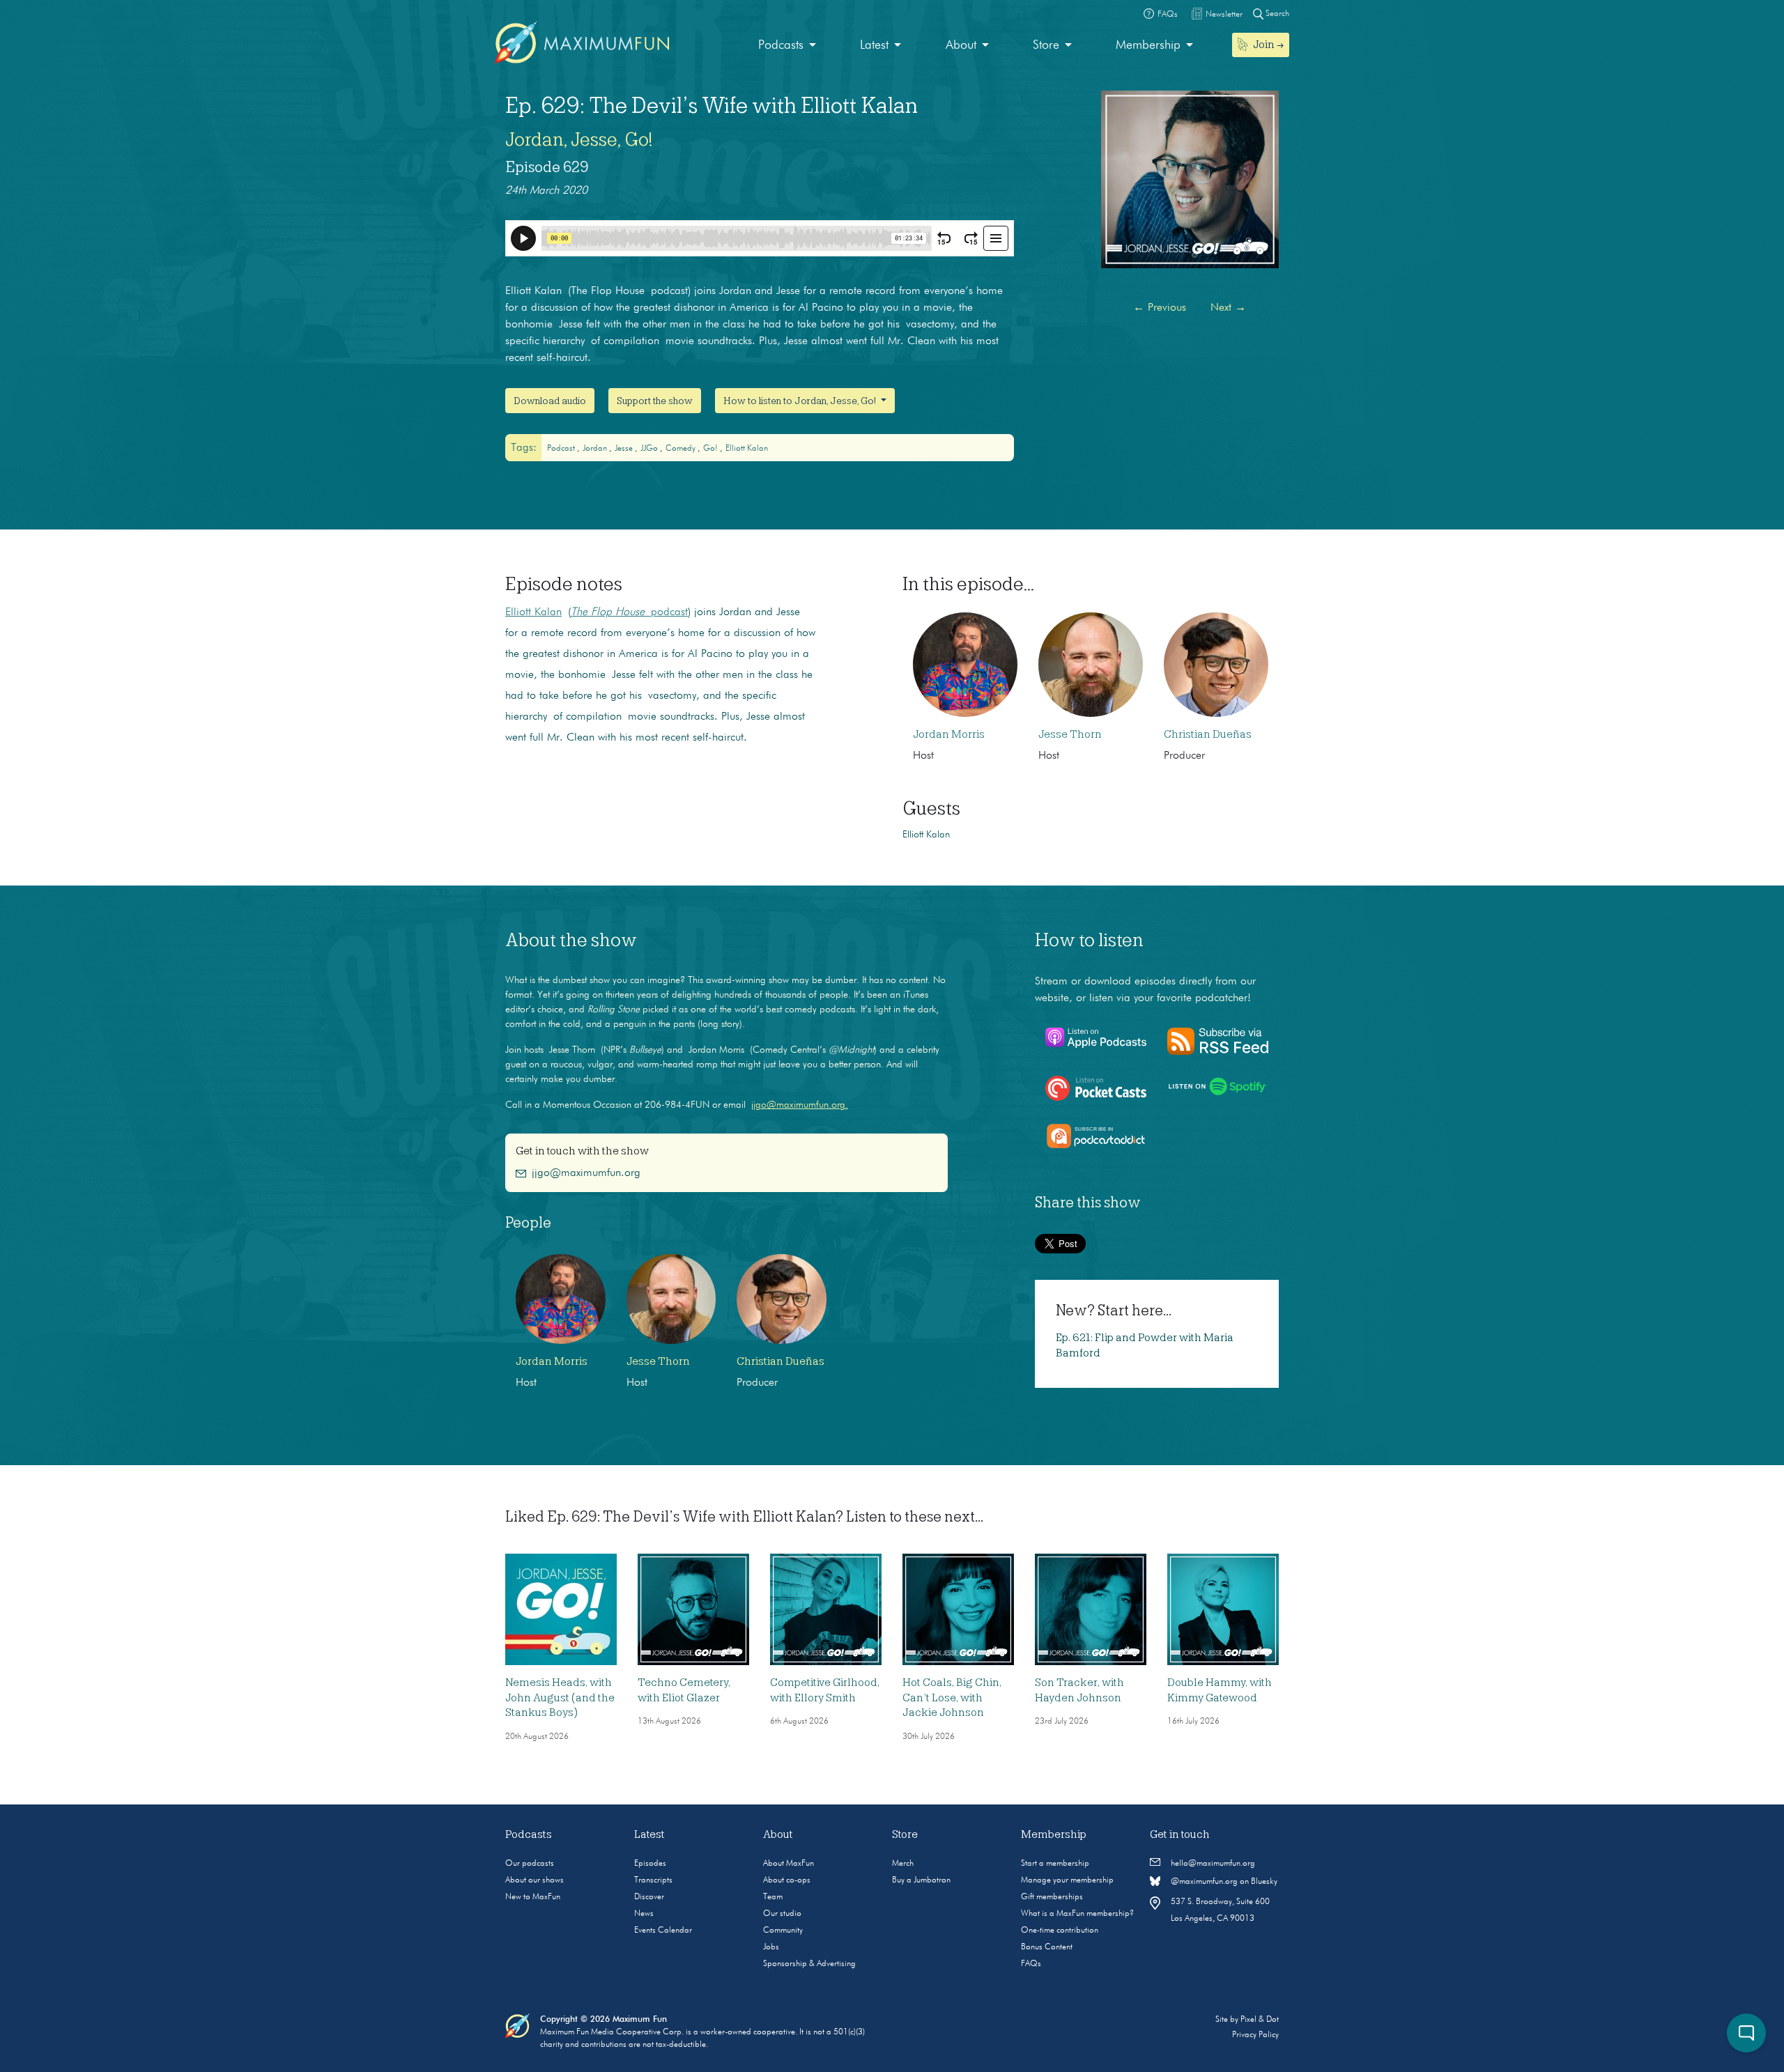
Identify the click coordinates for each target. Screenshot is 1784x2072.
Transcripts (653, 1880)
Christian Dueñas (1208, 734)
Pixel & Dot (1260, 2020)
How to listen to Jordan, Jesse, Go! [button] (801, 401)
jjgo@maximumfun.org (586, 1173)
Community (783, 1931)
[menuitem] (787, 46)
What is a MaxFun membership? (1077, 1914)
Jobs (771, 1947)
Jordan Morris (949, 734)
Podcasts (781, 45)
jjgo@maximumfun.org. (800, 1105)
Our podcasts (530, 1864)
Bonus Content (1047, 1947)
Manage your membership (1067, 1880)
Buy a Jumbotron (921, 1880)
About (961, 45)
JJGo (650, 449)
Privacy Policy (1255, 2035)
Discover (649, 1897)
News (644, 1914)
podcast (562, 449)
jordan (596, 449)
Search (1276, 14)
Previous (1160, 308)
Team (773, 1897)
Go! (712, 449)
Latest (874, 45)
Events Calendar (663, 1931)
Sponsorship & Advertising (809, 1964)
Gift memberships (1052, 1897)
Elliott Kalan (747, 449)
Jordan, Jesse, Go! (579, 139)
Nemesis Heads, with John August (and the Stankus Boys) (560, 1698)
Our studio (782, 1914)
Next (1228, 308)
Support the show (655, 401)
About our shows (535, 1880)
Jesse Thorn (1070, 734)
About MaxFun (789, 1864)
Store (1046, 45)
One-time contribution (1060, 1931)
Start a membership (1055, 1864)
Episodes (650, 1864)
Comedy (682, 449)
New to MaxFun (533, 1897)
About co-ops (787, 1880)
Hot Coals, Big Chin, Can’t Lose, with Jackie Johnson (952, 1698)
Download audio (550, 401)
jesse (625, 449)
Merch (903, 1864)
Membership (1148, 45)
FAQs (1031, 1964)
